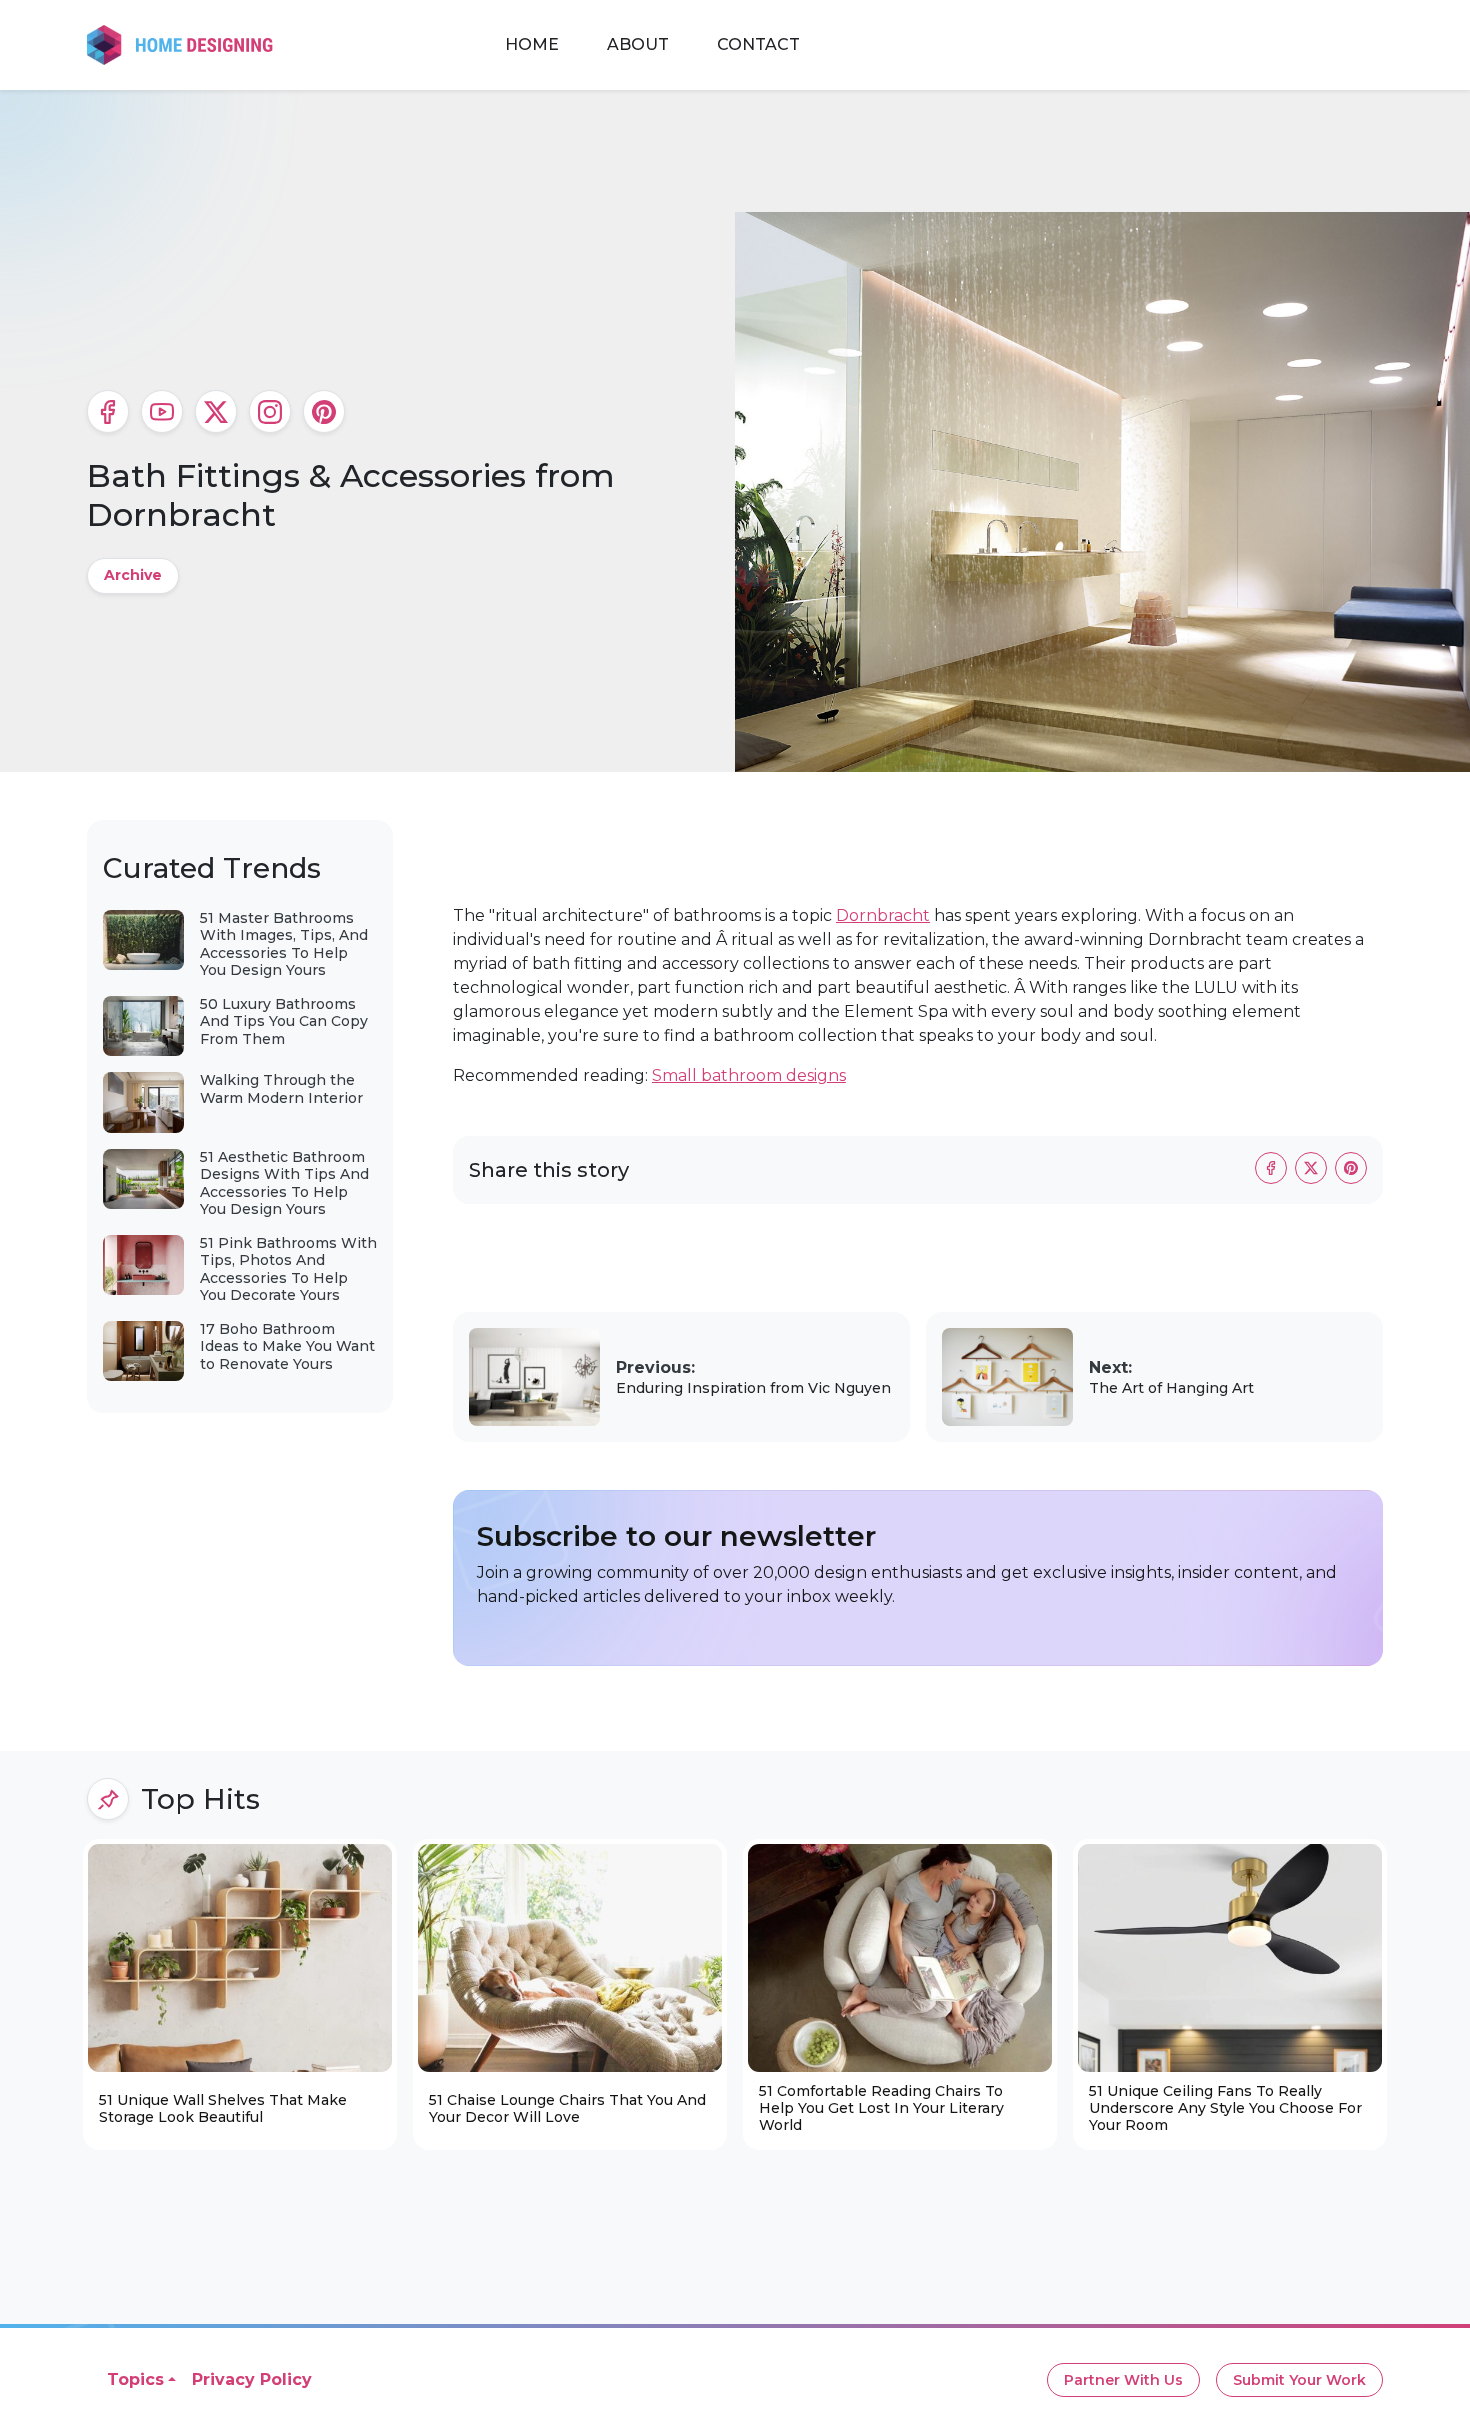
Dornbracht (883, 915)
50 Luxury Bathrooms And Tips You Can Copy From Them (284, 1021)
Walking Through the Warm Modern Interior (281, 1089)
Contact (758, 44)
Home (532, 44)
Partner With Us (1123, 2380)
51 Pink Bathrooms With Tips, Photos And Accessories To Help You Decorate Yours (288, 1269)
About (638, 44)
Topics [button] (135, 2379)
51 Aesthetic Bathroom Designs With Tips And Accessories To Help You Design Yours (284, 1183)
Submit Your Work (1299, 2380)
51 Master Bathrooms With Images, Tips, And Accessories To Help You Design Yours (284, 944)
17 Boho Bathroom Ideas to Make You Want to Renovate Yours (287, 1346)
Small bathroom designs (749, 1075)
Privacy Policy (252, 2379)
